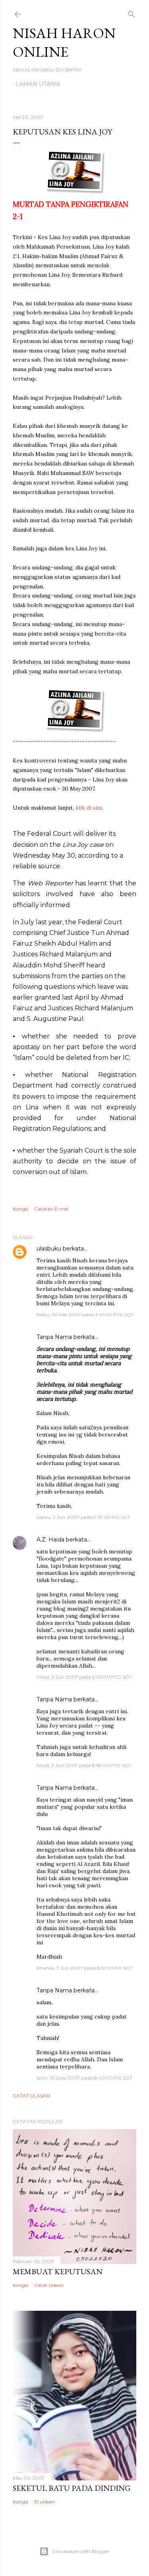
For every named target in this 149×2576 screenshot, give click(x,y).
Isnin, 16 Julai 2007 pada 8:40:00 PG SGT (84, 2078)
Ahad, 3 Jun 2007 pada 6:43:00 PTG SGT (84, 1677)
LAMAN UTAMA (38, 84)
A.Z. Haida (50, 1540)
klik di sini (89, 808)
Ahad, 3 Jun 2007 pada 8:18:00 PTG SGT (84, 1765)
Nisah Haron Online (64, 42)
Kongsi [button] (20, 1209)
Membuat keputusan (58, 2271)
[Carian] (132, 12)
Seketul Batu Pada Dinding (72, 2488)
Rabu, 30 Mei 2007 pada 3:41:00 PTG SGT (85, 1315)
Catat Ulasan (31, 2096)
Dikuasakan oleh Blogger (81, 2551)
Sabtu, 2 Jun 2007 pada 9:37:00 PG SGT (83, 1517)
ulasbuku (49, 1249)
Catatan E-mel (51, 1209)
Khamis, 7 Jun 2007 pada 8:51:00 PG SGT (85, 1968)
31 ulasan (45, 2502)
